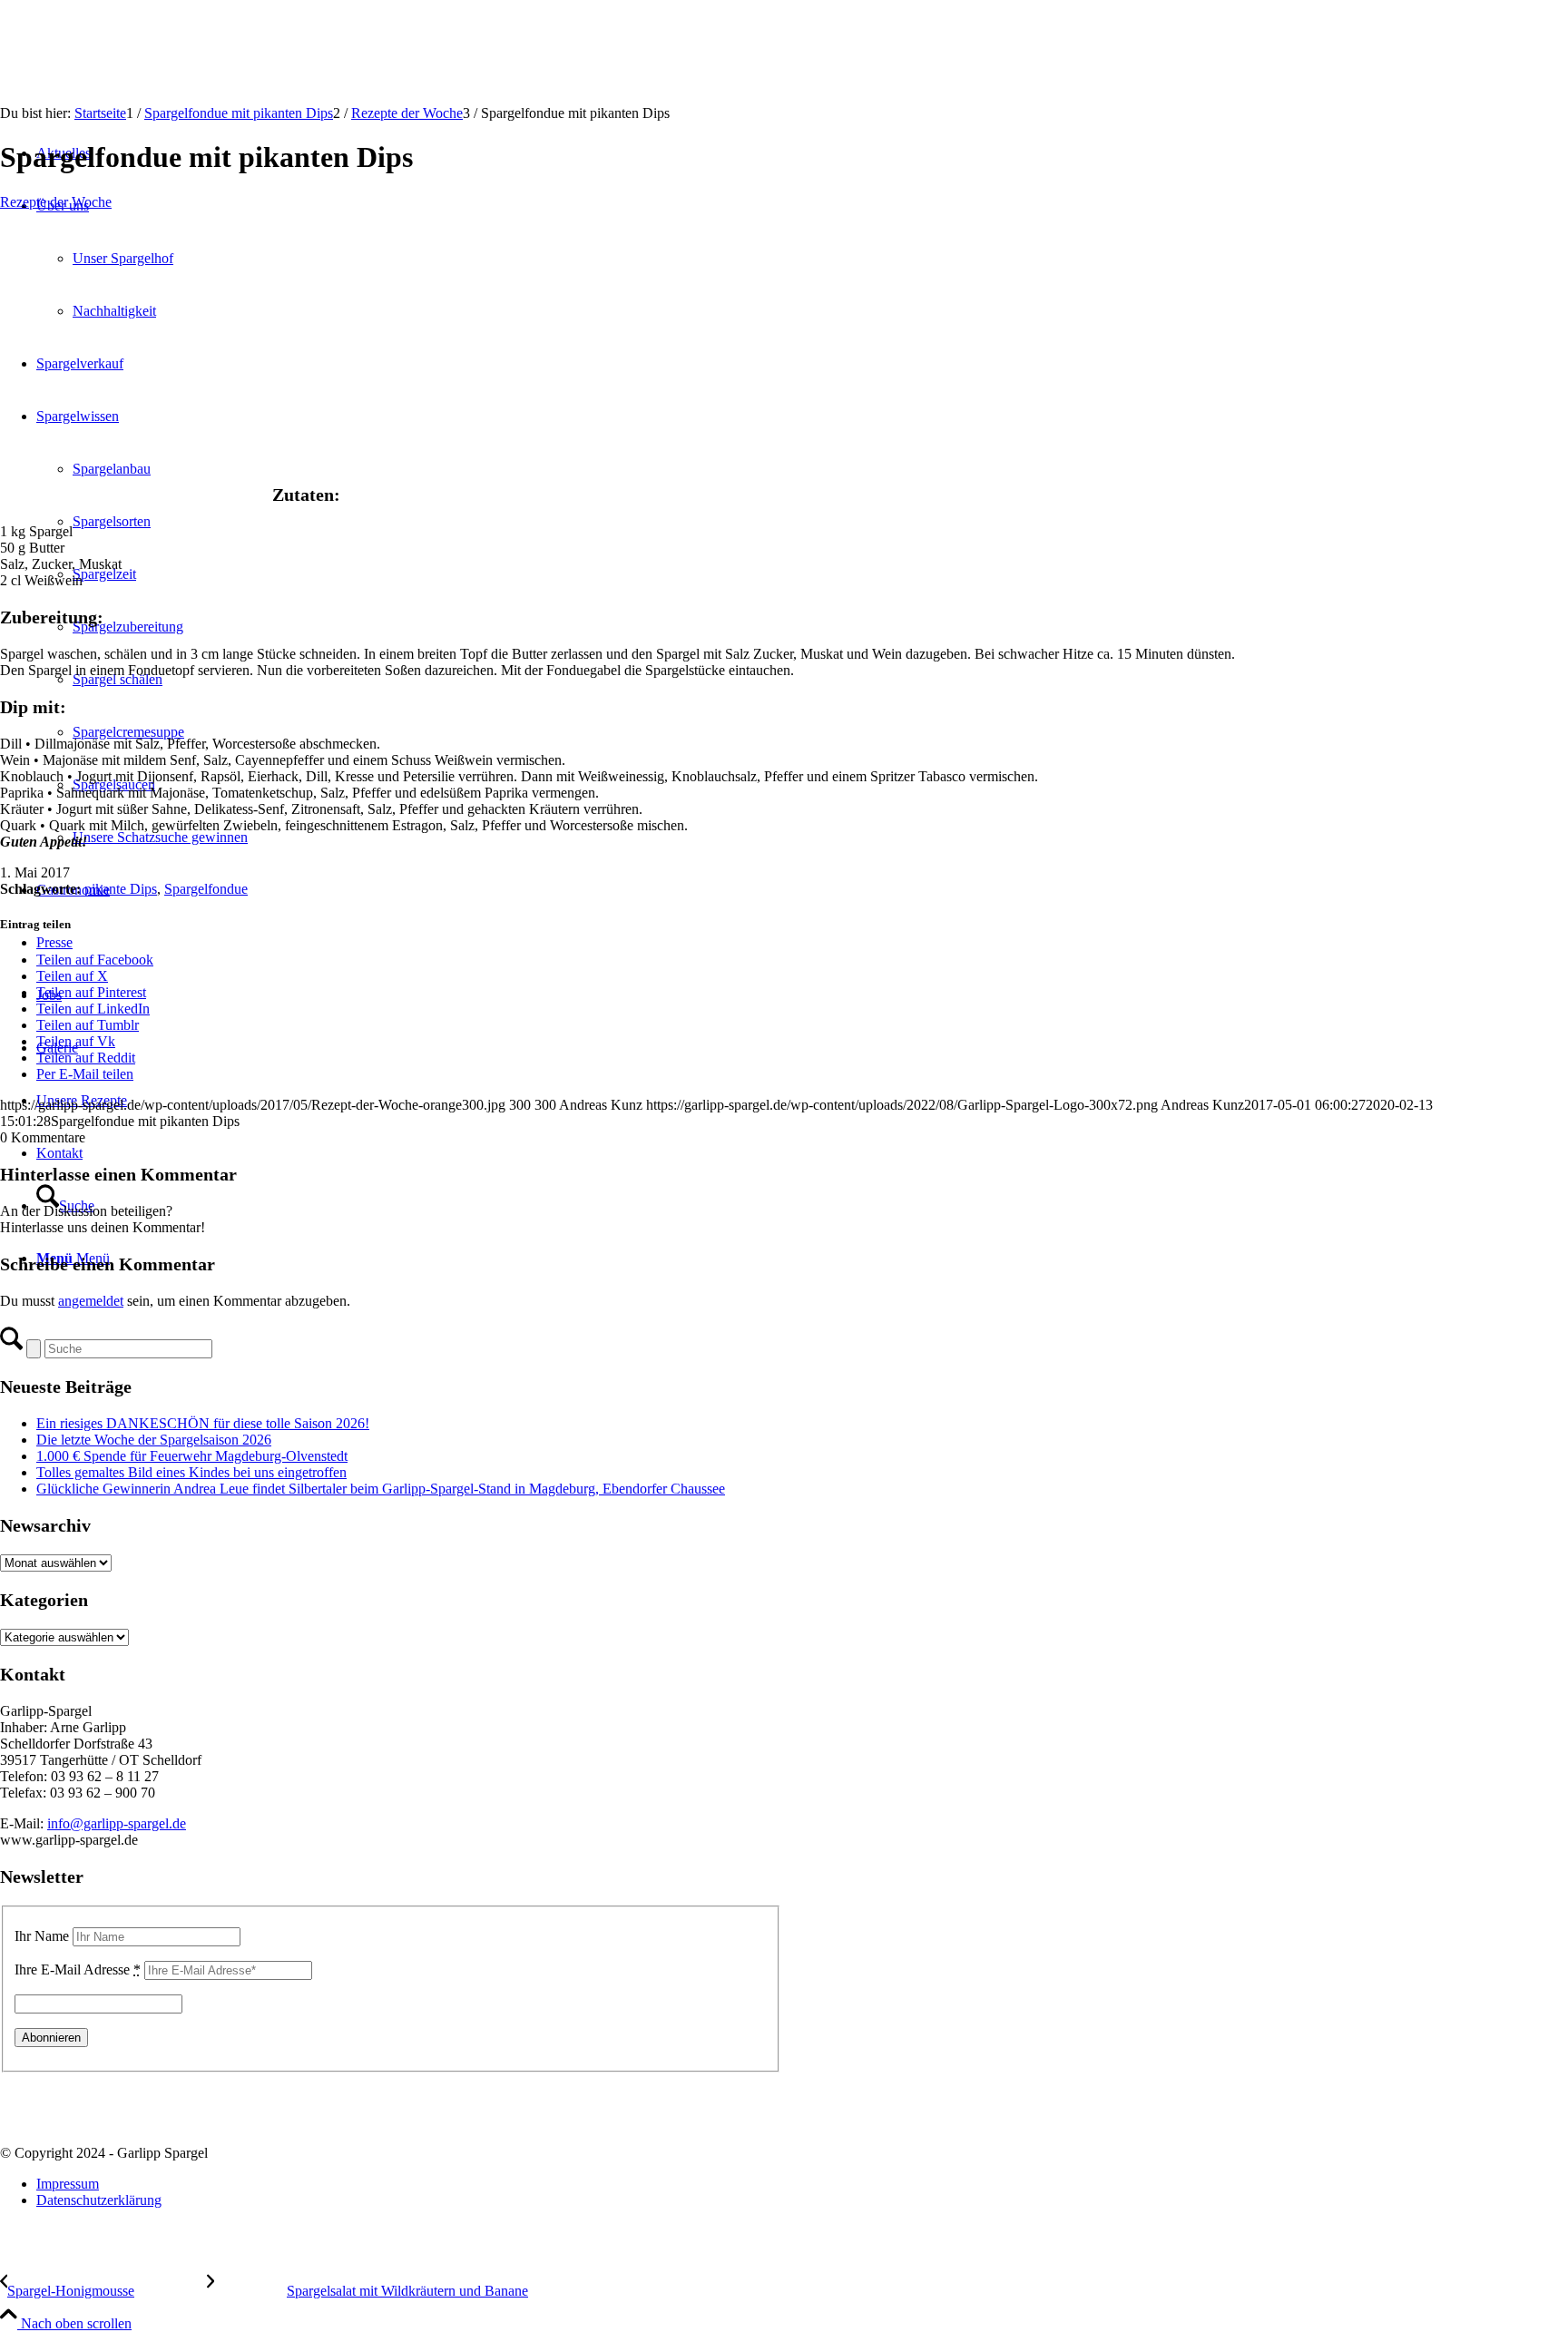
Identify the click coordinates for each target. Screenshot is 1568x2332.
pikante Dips (121, 889)
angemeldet (91, 1301)
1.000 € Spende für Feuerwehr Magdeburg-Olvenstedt (192, 1456)
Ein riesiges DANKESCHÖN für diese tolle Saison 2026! (203, 1423)
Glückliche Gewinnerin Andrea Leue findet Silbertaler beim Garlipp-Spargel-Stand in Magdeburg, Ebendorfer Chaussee (381, 1489)
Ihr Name (42, 1936)
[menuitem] (802, 2184)
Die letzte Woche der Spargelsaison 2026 (154, 1440)
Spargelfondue (206, 889)
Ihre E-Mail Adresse (78, 1969)
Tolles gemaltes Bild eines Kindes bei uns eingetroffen (191, 1472)
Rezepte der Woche (56, 202)
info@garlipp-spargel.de (117, 1823)
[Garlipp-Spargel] (136, 86)
